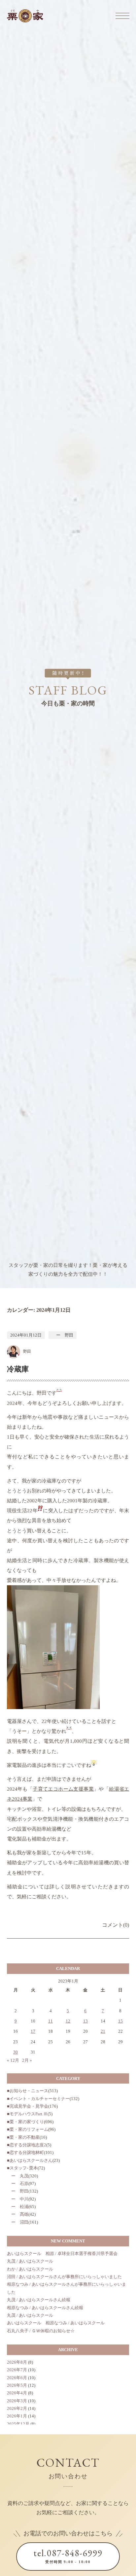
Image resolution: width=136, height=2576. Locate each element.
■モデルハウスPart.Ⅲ (27, 2114)
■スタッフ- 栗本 (22, 2168)
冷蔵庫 (18, 1369)
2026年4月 (17, 2393)
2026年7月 (17, 2370)
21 (103, 2031)
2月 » (27, 2060)
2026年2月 (17, 2408)
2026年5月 (17, 2385)
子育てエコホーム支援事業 (63, 1789)
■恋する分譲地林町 (25, 2152)
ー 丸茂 (18, 2176)
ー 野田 (63, 1335)
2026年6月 (17, 2378)
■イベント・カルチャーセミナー (38, 2099)
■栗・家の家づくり (25, 2122)
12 (68, 2021)
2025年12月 (18, 2424)
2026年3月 (17, 2401)
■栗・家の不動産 (23, 2137)
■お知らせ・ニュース (28, 2091)
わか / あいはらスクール (30, 2269)
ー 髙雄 (18, 2214)
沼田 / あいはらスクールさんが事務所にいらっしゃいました (64, 2277)
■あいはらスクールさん (30, 2160)
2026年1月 (17, 2416)
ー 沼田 (18, 2222)
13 (85, 2021)
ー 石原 (18, 2183)
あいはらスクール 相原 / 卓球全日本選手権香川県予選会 (62, 2254)
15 (120, 2021)
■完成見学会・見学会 (28, 2106)
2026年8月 (17, 2362)
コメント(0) (116, 1925)
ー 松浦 (18, 2207)
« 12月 (13, 2060)
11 (51, 2021)
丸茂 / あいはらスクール (30, 2261)
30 (16, 2052)
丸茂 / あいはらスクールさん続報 (39, 2300)
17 (33, 2031)
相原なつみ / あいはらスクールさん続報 (45, 2308)
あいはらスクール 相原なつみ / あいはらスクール (56, 2323)
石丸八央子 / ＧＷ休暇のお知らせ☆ (41, 2331)
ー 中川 (18, 2199)
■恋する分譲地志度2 (27, 2145)
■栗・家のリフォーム (28, 2129)
